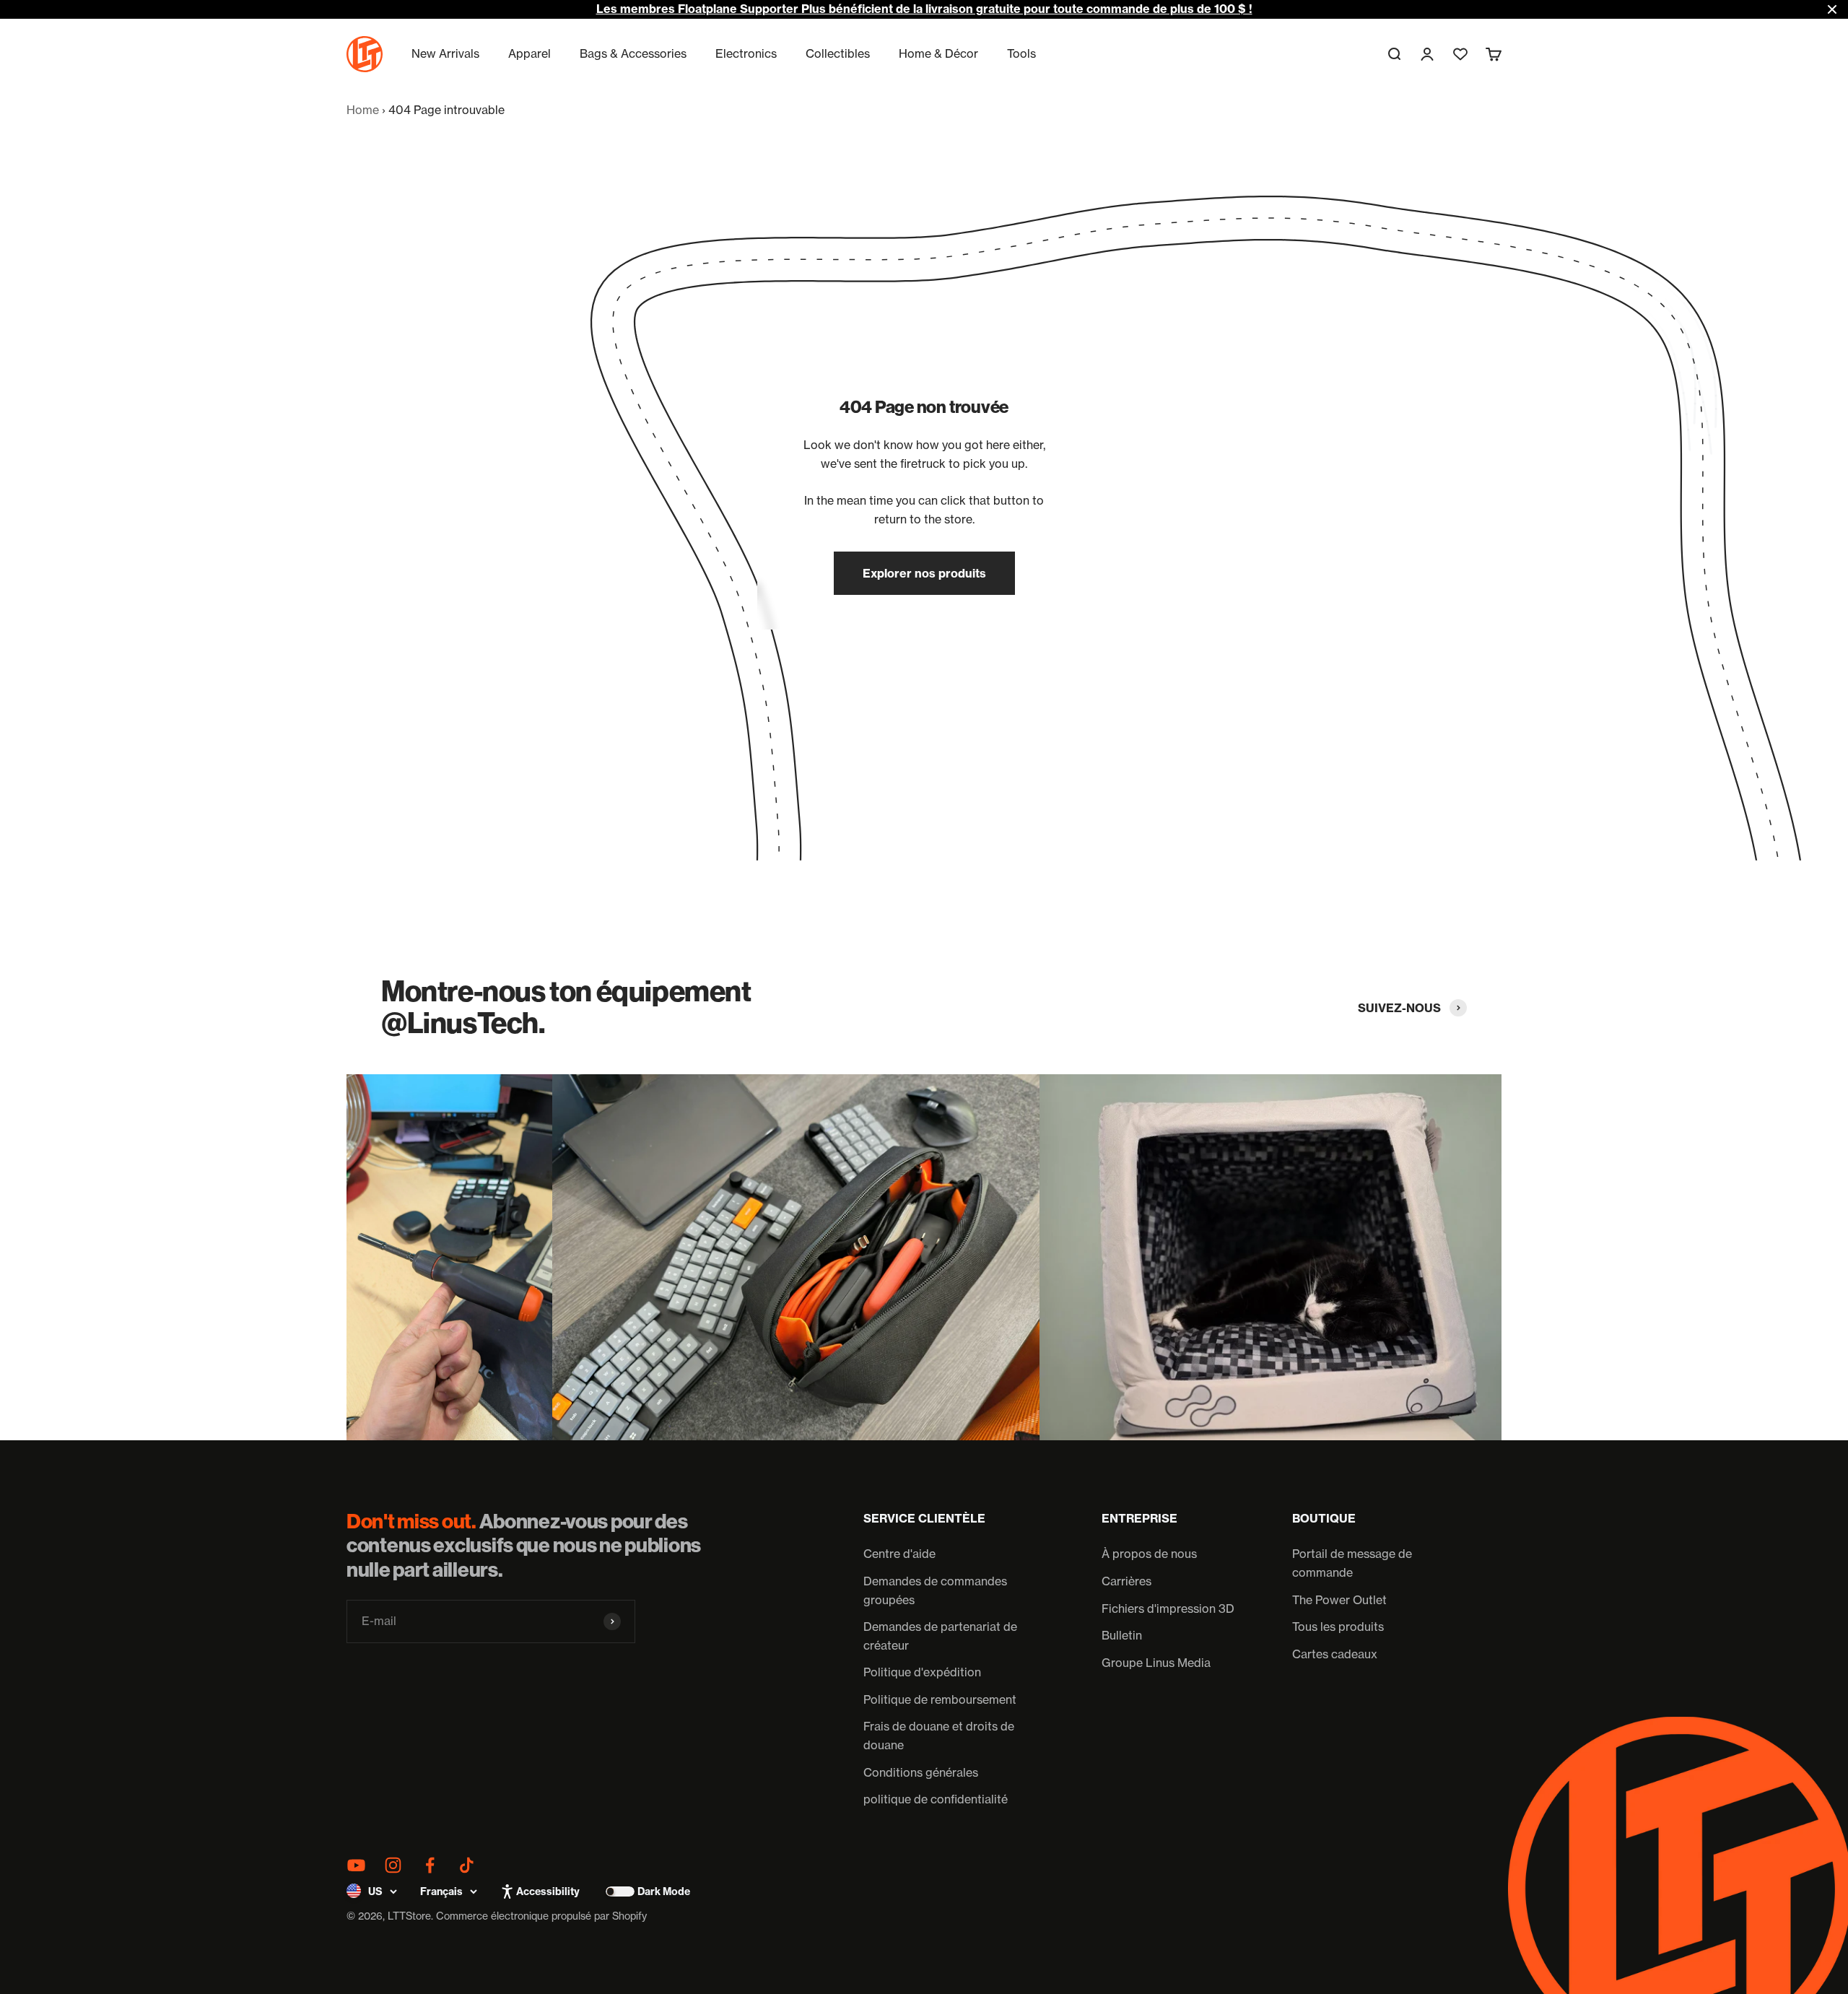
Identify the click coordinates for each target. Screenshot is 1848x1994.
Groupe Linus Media (1156, 1663)
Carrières (1126, 1581)
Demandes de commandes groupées (935, 1590)
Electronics (746, 53)
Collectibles (838, 53)
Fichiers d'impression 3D (1168, 1608)
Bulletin (1122, 1635)
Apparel (529, 53)
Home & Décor (938, 53)
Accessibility (548, 1891)
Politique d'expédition (922, 1672)
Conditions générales (921, 1772)
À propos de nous (1149, 1554)
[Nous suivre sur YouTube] (356, 1865)
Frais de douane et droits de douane (939, 1736)
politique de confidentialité (936, 1799)
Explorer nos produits (924, 573)
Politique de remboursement (940, 1699)
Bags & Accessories (633, 53)
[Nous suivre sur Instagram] (393, 1865)
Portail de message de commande (1352, 1563)
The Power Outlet (1339, 1600)
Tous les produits (1338, 1627)
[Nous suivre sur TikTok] (467, 1865)
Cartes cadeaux (1335, 1654)
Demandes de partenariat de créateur (940, 1636)
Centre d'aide (899, 1554)
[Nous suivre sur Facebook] (430, 1865)
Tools (1021, 53)
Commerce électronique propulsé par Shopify (541, 1916)
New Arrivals (445, 53)
